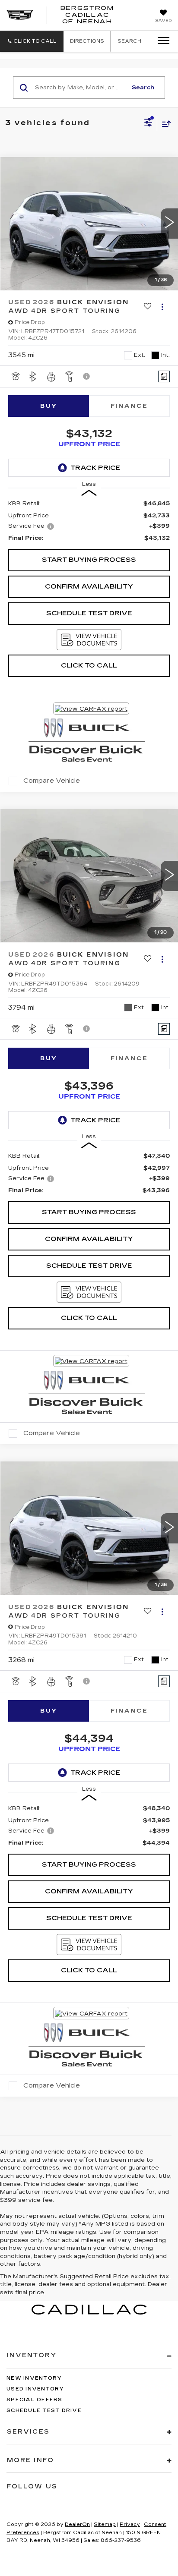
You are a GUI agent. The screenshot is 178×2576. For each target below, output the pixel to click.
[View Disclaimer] (87, 376)
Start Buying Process (89, 560)
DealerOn (77, 2524)
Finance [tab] (129, 406)
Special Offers (35, 2400)
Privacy (130, 2524)
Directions (87, 41)
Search (143, 88)
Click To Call (89, 665)
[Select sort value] (164, 124)
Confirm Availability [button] (89, 586)
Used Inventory (35, 2389)
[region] (89, 521)
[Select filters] (148, 123)
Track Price (95, 468)
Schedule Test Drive (89, 613)
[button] (32, 41)
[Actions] (162, 307)
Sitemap (105, 2524)
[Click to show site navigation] (161, 41)
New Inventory (34, 2378)
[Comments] (164, 376)
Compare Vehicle (52, 781)
